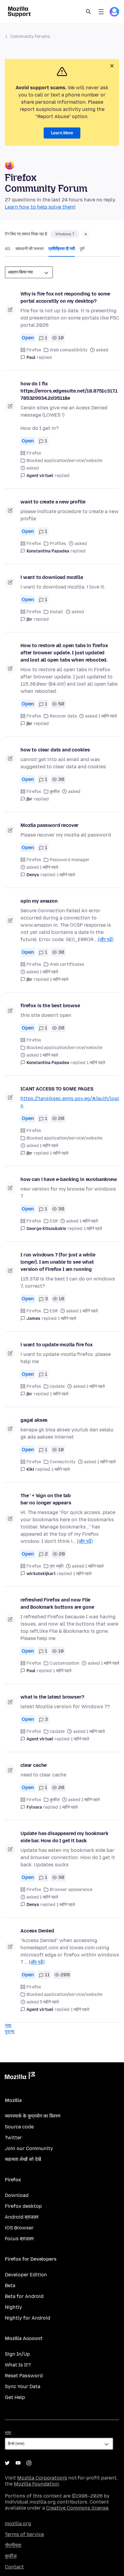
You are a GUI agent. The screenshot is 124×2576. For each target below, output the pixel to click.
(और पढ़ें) (106, 939)
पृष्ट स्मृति (57, 1566)
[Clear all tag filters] (86, 234)
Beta (10, 2285)
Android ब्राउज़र (22, 2217)
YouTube (18, 2463)
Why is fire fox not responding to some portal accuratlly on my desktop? (65, 297)
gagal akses (34, 1420)
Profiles (58, 544)
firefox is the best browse (50, 1006)
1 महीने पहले (66, 875)
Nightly (13, 2307)
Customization (64, 1663)
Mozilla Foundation (36, 2484)
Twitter (13, 2138)
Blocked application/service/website (64, 461)
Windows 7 (65, 234)
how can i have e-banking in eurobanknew (69, 1179)
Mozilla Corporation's (42, 2478)
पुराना (10, 2031)
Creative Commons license (77, 2508)
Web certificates (67, 964)
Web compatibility (69, 350)
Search (88, 12)
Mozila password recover (50, 825)
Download (17, 2195)
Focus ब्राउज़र (19, 2239)
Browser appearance (71, 1890)
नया (8, 2025)
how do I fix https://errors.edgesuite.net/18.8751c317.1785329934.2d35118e (69, 391)
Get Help (15, 2397)
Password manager (70, 860)
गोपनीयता (13, 2545)
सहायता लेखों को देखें (23, 2159)
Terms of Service (24, 2534)
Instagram (29, 2463)
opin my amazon (39, 901)
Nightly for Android (28, 2318)
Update (57, 1386)
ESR (54, 1221)
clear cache (34, 1765)
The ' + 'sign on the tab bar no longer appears (46, 1499)
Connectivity (63, 1462)
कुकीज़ (55, 792)
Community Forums (30, 37)
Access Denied (37, 1931)
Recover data (63, 716)
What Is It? (18, 2365)
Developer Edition (26, 2275)
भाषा (8, 2433)
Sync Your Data (23, 2386)
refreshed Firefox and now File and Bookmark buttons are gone (57, 1603)
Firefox (34, 350)
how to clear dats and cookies (55, 750)
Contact (14, 2567)
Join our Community (29, 2148)
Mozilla (20, 2077)
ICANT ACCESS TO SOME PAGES (57, 1089)
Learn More (62, 133)
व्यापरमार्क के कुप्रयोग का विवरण (33, 2116)
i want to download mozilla (52, 577)
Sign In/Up (17, 2354)
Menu (101, 12)
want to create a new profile (53, 502)
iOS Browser (19, 2228)
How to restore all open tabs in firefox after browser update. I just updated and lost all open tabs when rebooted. (64, 653)
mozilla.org (18, 2524)
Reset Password (24, 2376)
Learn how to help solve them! (40, 207)
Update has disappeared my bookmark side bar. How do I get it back (64, 1837)
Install (56, 612)
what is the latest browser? (52, 1697)
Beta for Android (24, 2296)
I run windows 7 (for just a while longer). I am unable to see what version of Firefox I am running (58, 1262)
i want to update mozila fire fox (57, 1345)
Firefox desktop (23, 2206)
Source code (19, 2127)
